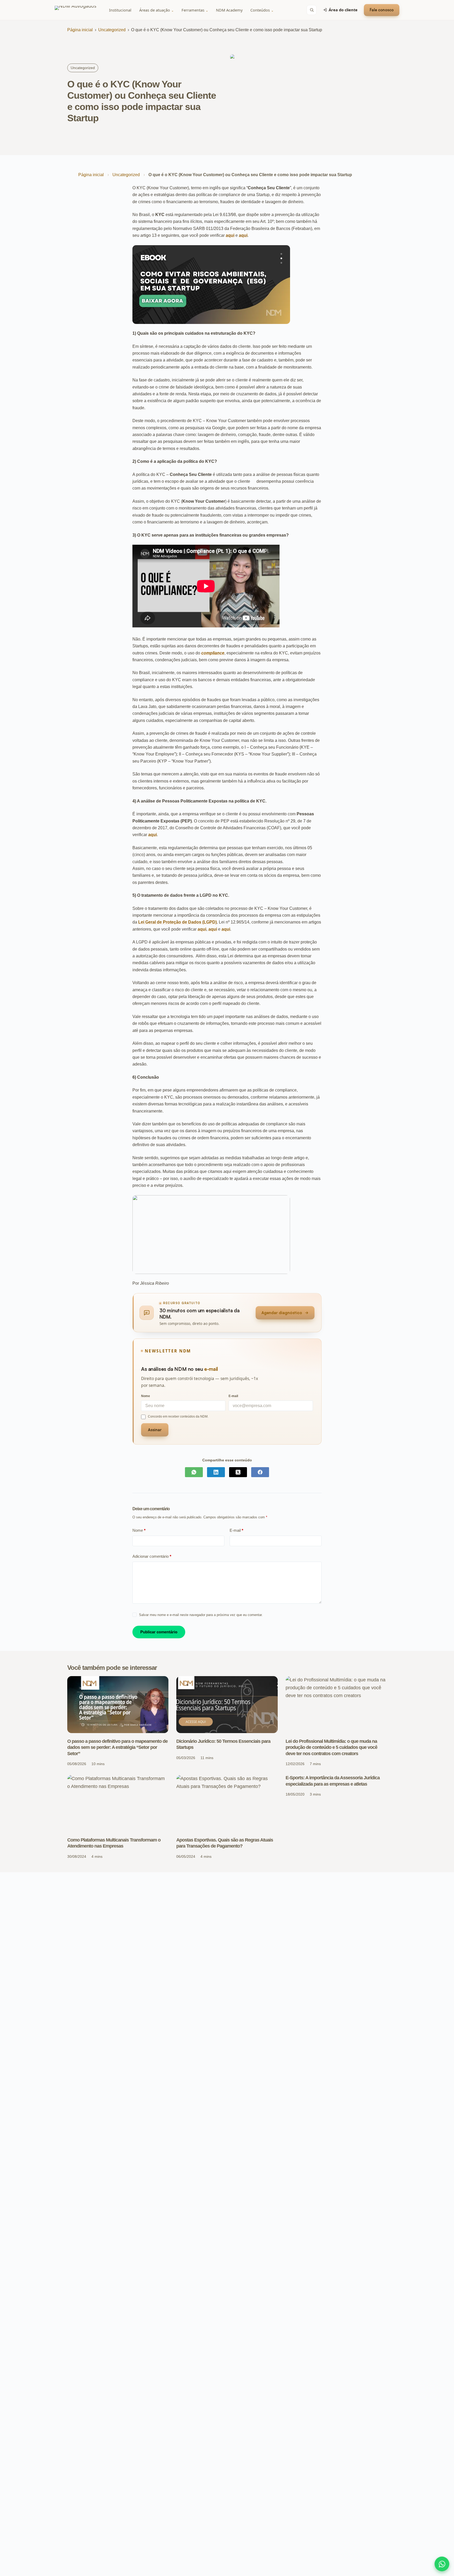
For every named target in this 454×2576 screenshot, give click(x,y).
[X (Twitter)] (238, 1472)
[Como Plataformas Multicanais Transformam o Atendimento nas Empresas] (118, 1803)
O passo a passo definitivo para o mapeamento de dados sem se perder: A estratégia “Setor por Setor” (117, 1747)
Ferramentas (195, 10)
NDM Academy (229, 10)
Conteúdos (262, 10)
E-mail (236, 1530)
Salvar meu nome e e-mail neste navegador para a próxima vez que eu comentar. (201, 1615)
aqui (230, 235)
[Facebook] (260, 1472)
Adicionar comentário (152, 1556)
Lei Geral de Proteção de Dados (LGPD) (177, 922)
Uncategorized (112, 30)
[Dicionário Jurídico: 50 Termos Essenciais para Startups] (227, 1705)
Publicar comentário (159, 1632)
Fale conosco (382, 10)
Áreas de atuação (156, 10)
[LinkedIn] (216, 1472)
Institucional (120, 10)
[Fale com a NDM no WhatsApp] (442, 2564)
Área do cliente (343, 10)
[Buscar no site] (312, 10)
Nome (139, 1530)
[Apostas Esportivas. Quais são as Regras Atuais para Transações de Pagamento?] (227, 1803)
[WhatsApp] (194, 1472)
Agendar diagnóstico (282, 1313)
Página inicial (80, 30)
